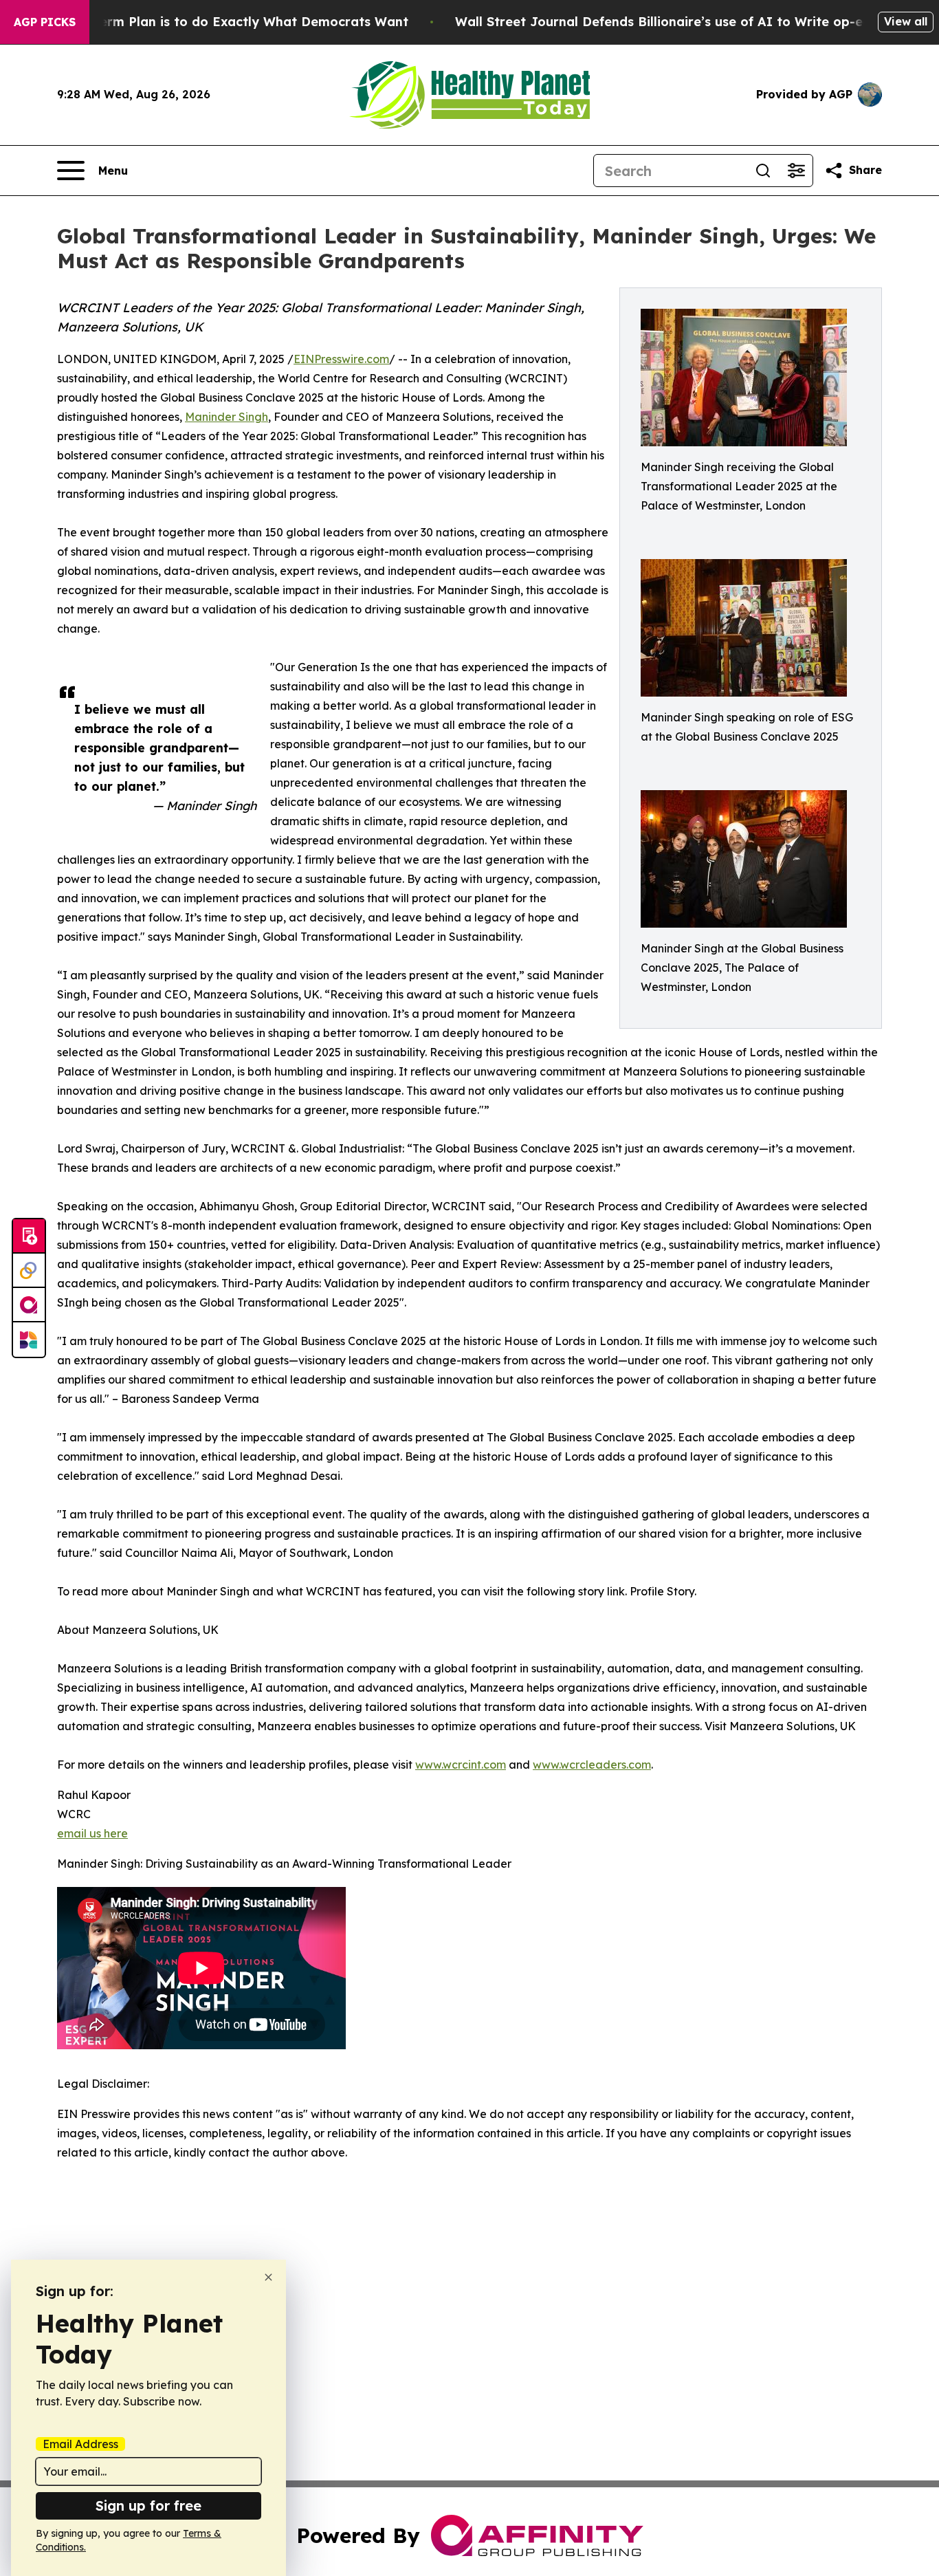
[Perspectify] (29, 1271)
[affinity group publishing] (29, 1305)
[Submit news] (29, 1236)
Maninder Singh (227, 417)
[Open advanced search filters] (796, 171)
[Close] (268, 2277)
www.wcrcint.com (461, 1765)
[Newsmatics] (29, 1340)
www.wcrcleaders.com (592, 1765)
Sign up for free (148, 2506)
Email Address (80, 2444)
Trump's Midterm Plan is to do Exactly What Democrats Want (213, 22)
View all (906, 21)
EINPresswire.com (341, 359)
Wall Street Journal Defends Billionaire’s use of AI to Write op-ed (663, 22)
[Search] (763, 171)
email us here (92, 1833)
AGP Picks (45, 22)
